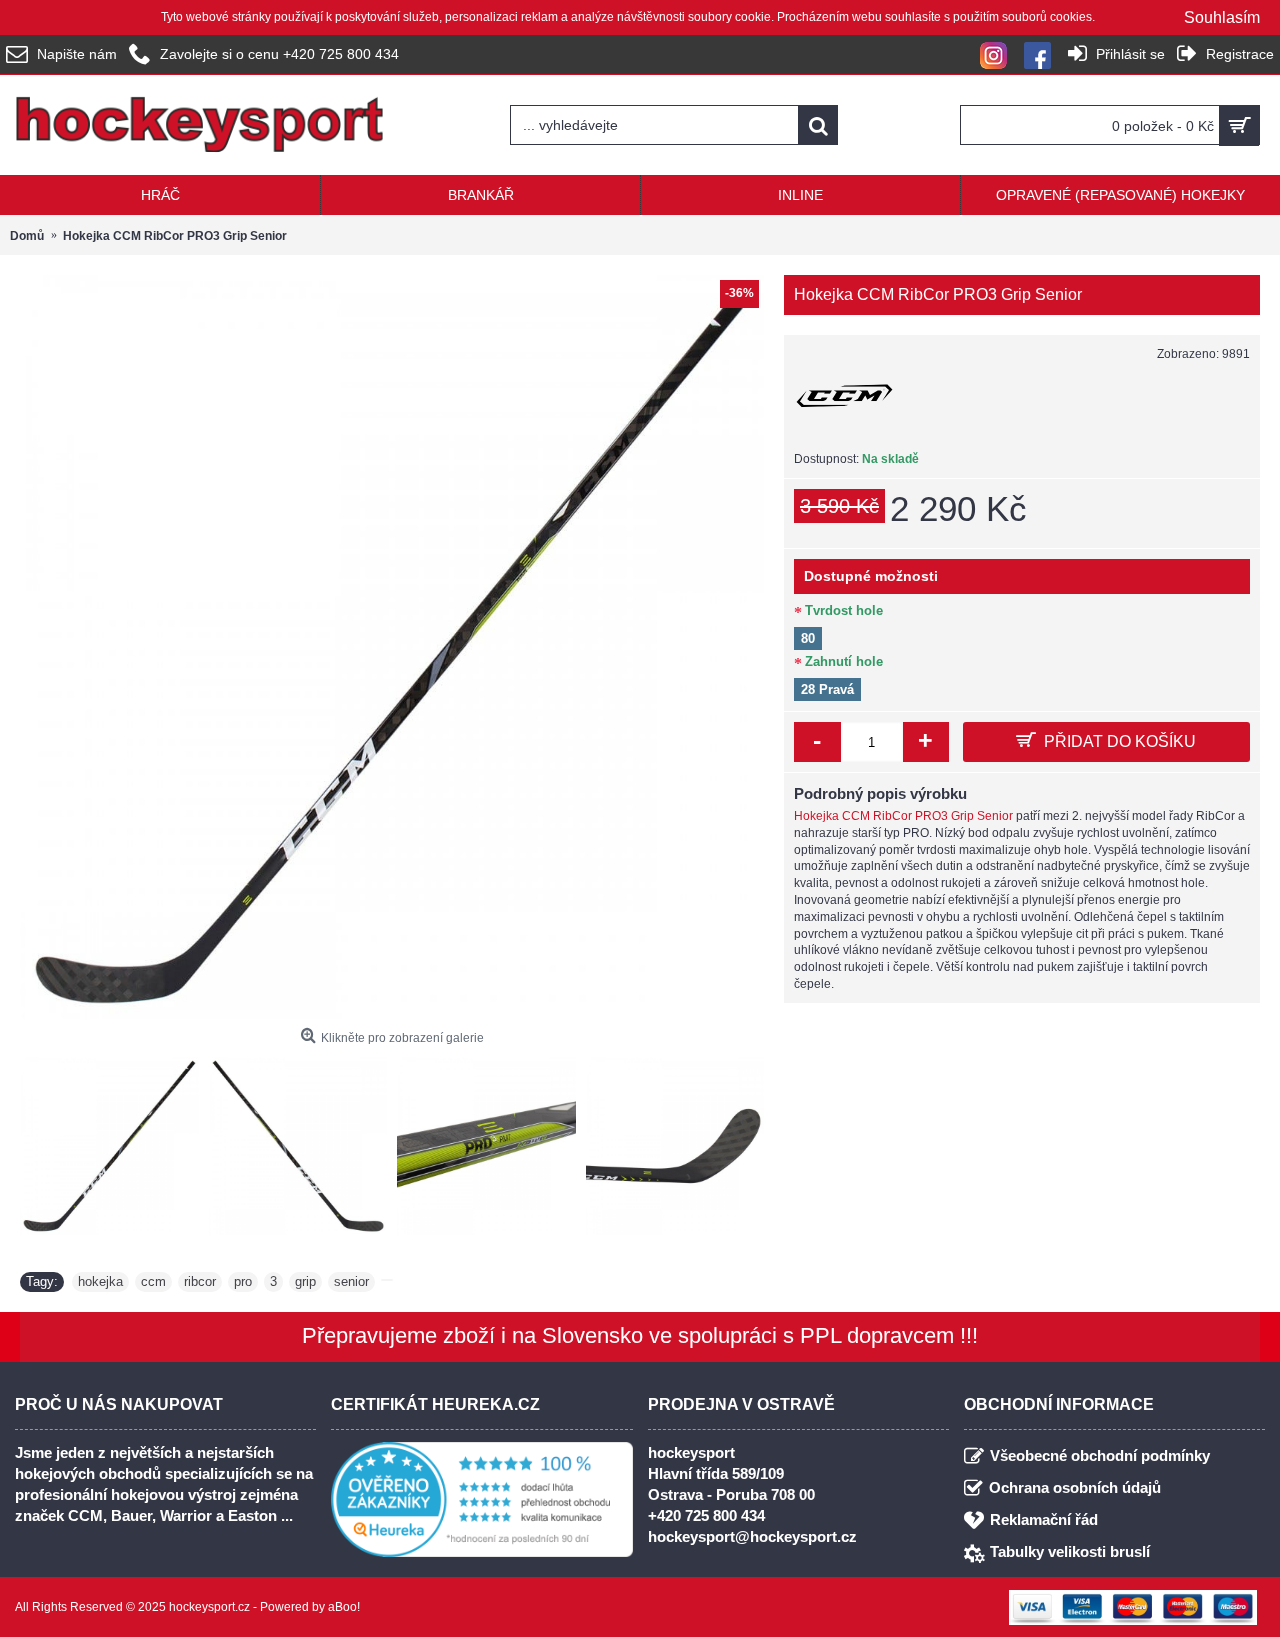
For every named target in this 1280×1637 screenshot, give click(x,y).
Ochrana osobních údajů (1075, 1487)
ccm (153, 1281)
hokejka (100, 1281)
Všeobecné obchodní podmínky (1100, 1455)
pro (243, 1281)
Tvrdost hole (844, 610)
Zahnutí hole (844, 661)
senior (351, 1281)
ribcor (200, 1281)
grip (305, 1281)
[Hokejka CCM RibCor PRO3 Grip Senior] (392, 647)
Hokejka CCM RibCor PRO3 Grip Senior (903, 816)
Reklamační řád (1044, 1519)
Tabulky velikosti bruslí (1070, 1551)
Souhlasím (1222, 17)
